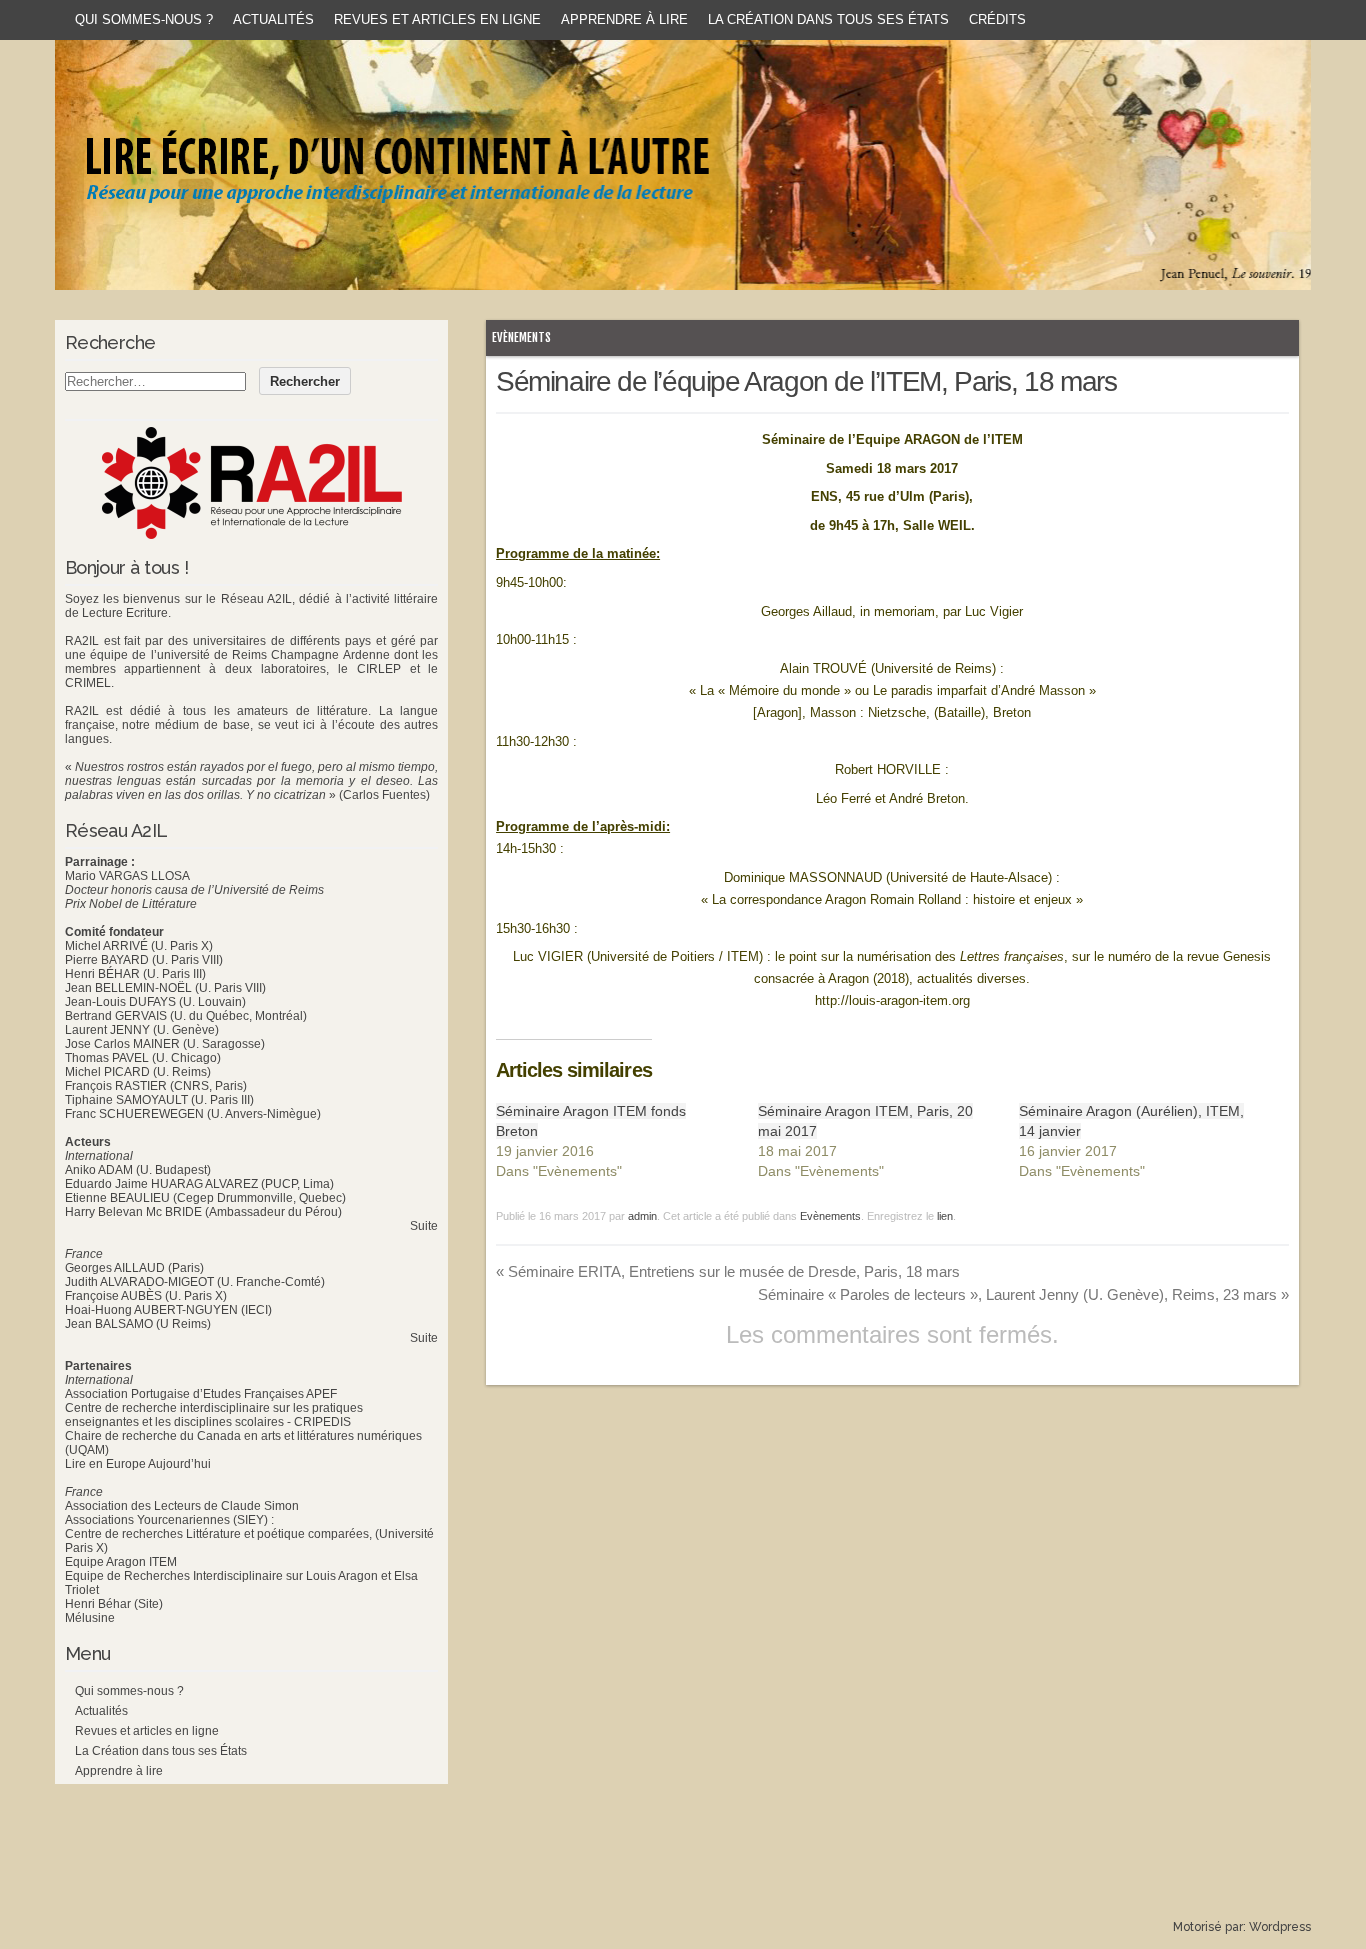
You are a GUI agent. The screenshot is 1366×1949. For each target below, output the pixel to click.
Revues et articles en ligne (437, 19)
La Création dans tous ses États (828, 19)
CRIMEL (88, 683)
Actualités (273, 19)
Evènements (521, 337)
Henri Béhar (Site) (114, 1604)
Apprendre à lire (624, 19)
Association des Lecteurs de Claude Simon (182, 1506)
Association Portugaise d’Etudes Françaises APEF (201, 1394)
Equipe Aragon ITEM (121, 1562)
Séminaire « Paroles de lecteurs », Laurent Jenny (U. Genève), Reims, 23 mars (1023, 1294)
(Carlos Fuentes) (384, 795)
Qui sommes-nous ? (144, 19)
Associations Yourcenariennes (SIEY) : (169, 1520)
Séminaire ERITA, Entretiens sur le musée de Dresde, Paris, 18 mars (728, 1271)
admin (642, 1216)
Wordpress (1280, 1927)
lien (945, 1216)
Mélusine (90, 1618)
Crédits (997, 19)
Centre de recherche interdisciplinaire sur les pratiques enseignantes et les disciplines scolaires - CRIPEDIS (214, 1415)
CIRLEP (379, 669)
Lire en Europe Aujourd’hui (138, 1464)
